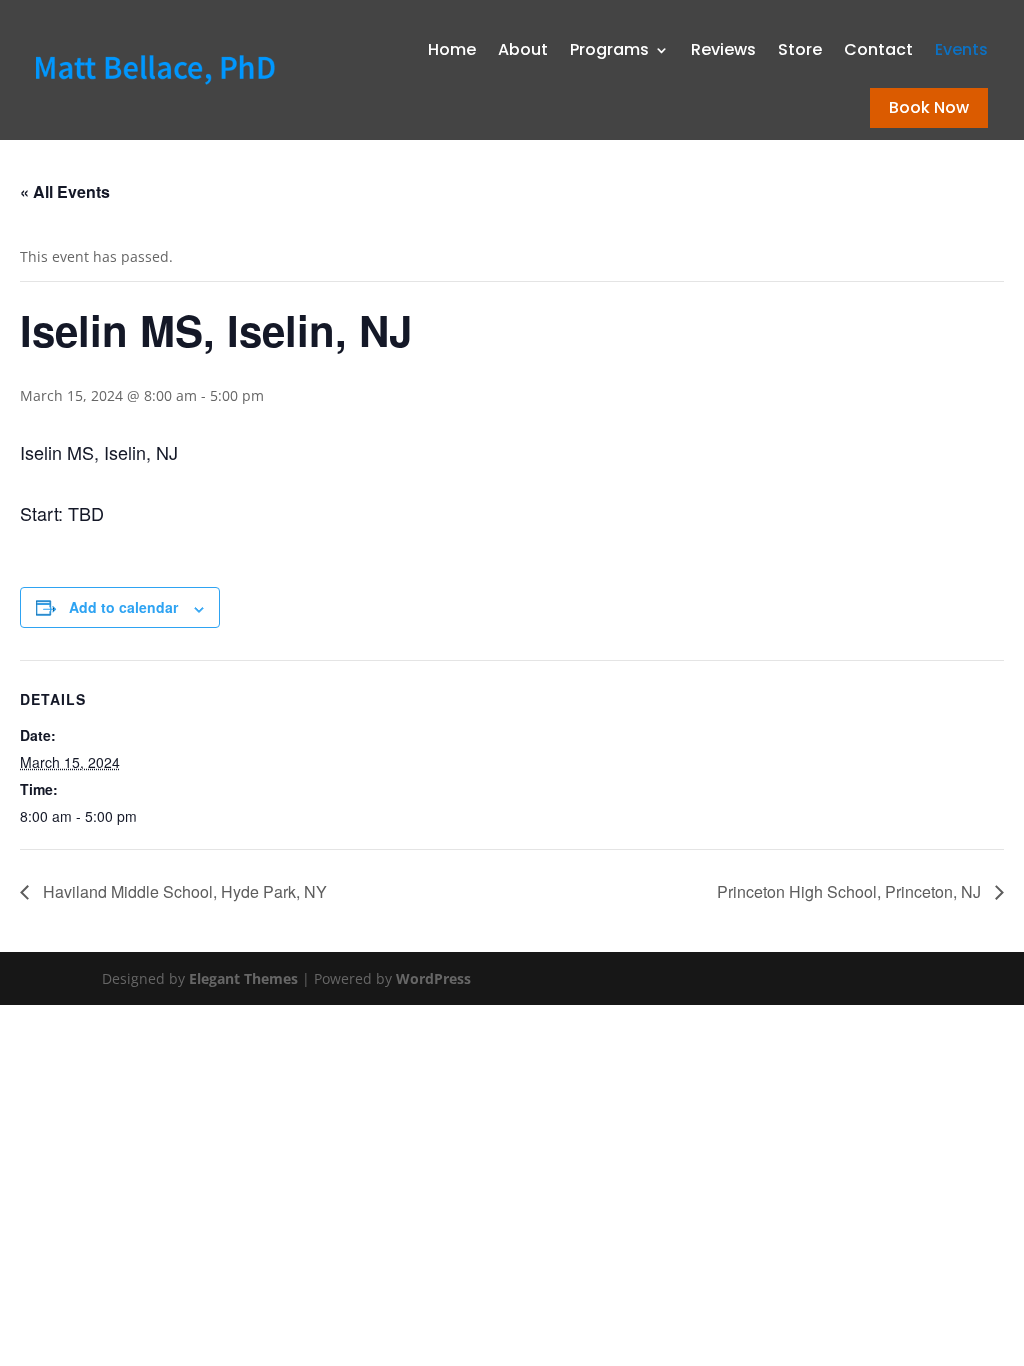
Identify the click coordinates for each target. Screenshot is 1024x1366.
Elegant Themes (243, 978)
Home (452, 49)
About (523, 49)
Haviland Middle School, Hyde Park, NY (183, 891)
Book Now (929, 107)
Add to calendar (123, 607)
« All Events (65, 191)
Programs (609, 49)
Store (800, 49)
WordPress (433, 978)
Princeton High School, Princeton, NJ (851, 891)
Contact (878, 49)
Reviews (723, 49)
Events (961, 49)
